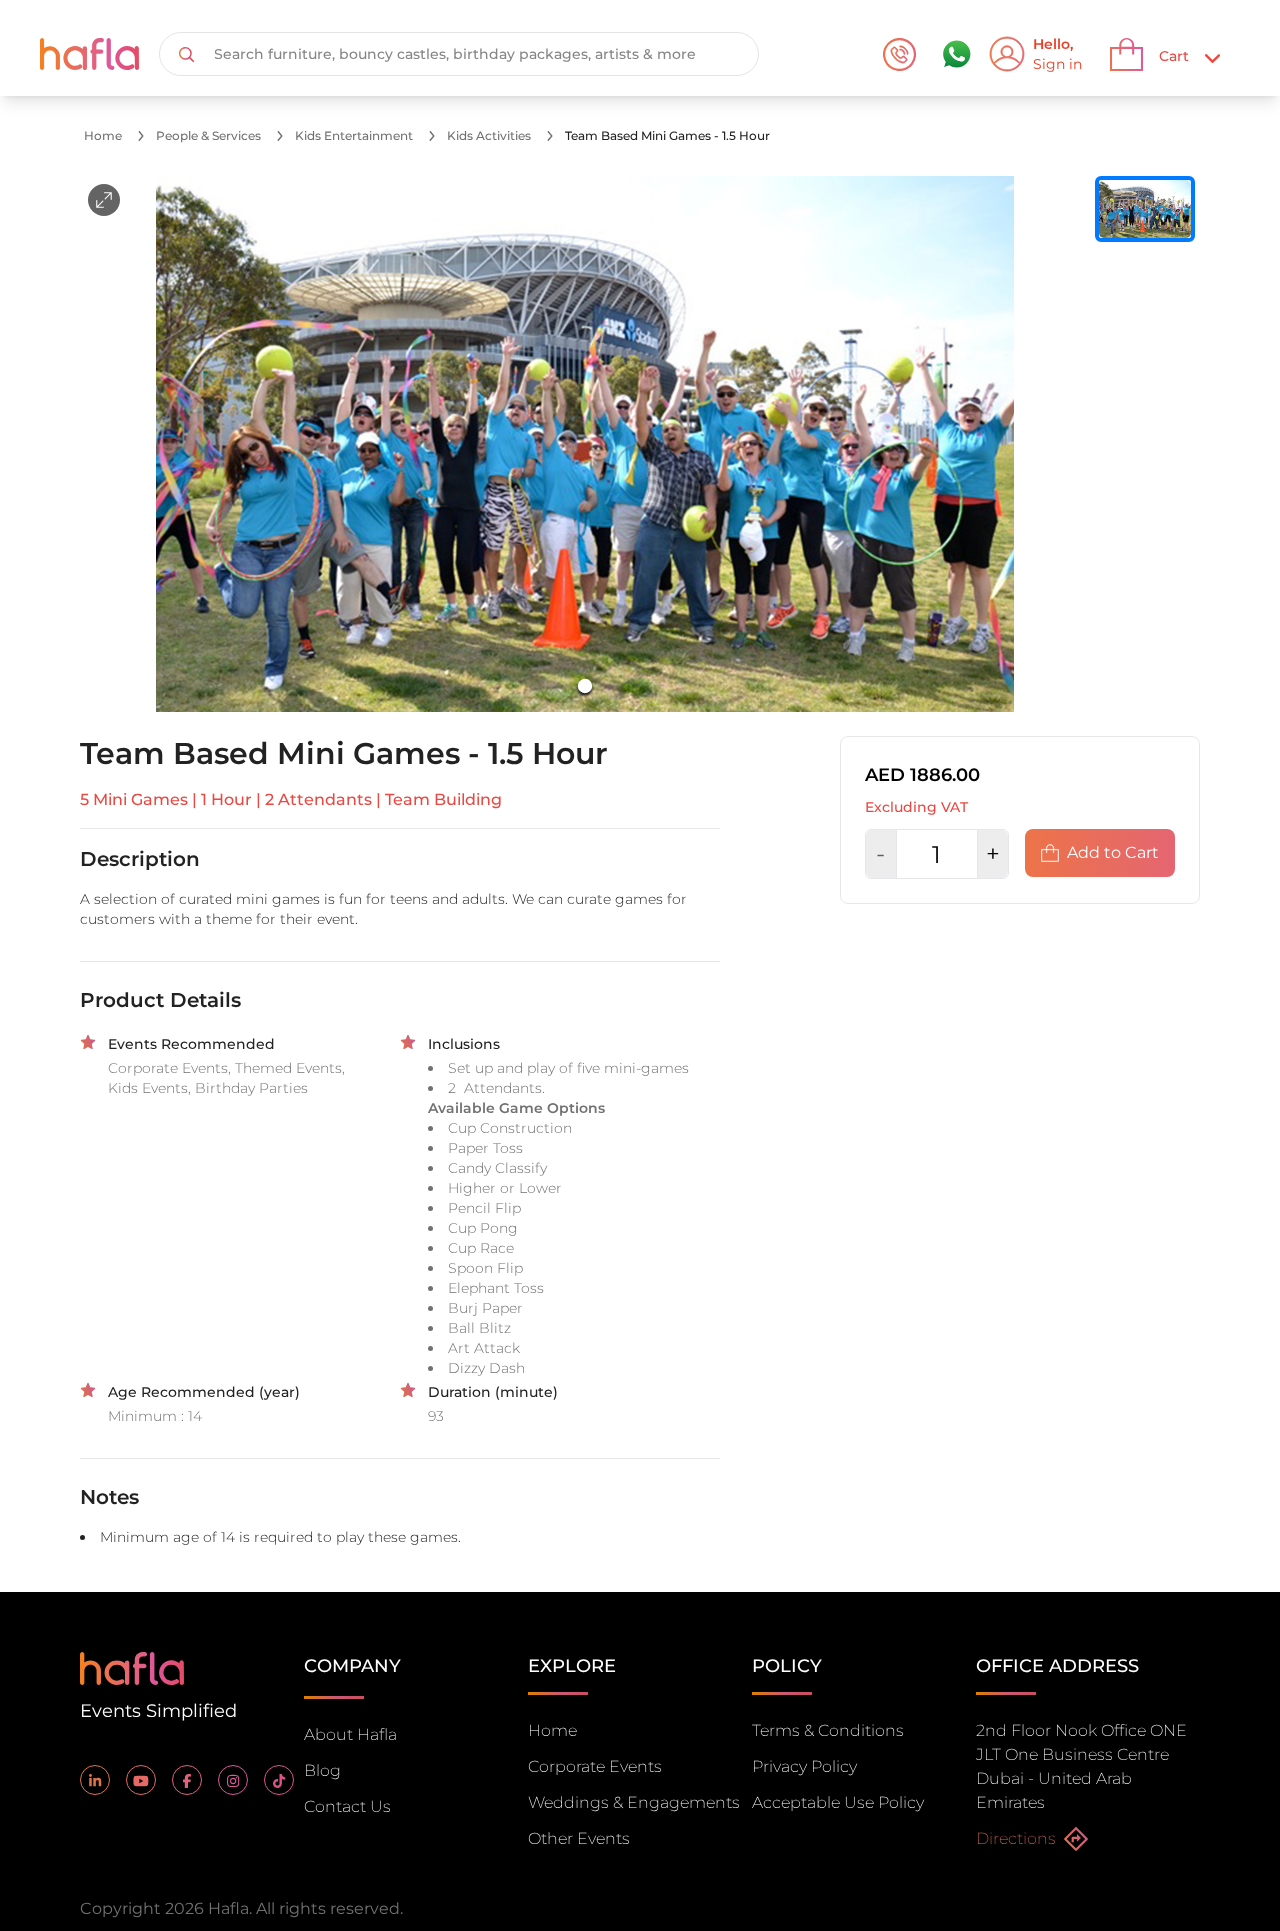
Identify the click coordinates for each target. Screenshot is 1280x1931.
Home (103, 135)
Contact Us (347, 1806)
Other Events (579, 1838)
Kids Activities (489, 135)
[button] (585, 444)
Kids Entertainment (354, 135)
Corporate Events (595, 1766)
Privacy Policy (804, 1766)
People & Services (208, 135)
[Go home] (132, 1666)
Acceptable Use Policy (838, 1802)
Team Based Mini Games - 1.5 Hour (667, 135)
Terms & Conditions (828, 1730)
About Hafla (350, 1734)
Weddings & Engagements (634, 1802)
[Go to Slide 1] (585, 686)
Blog (322, 1770)
